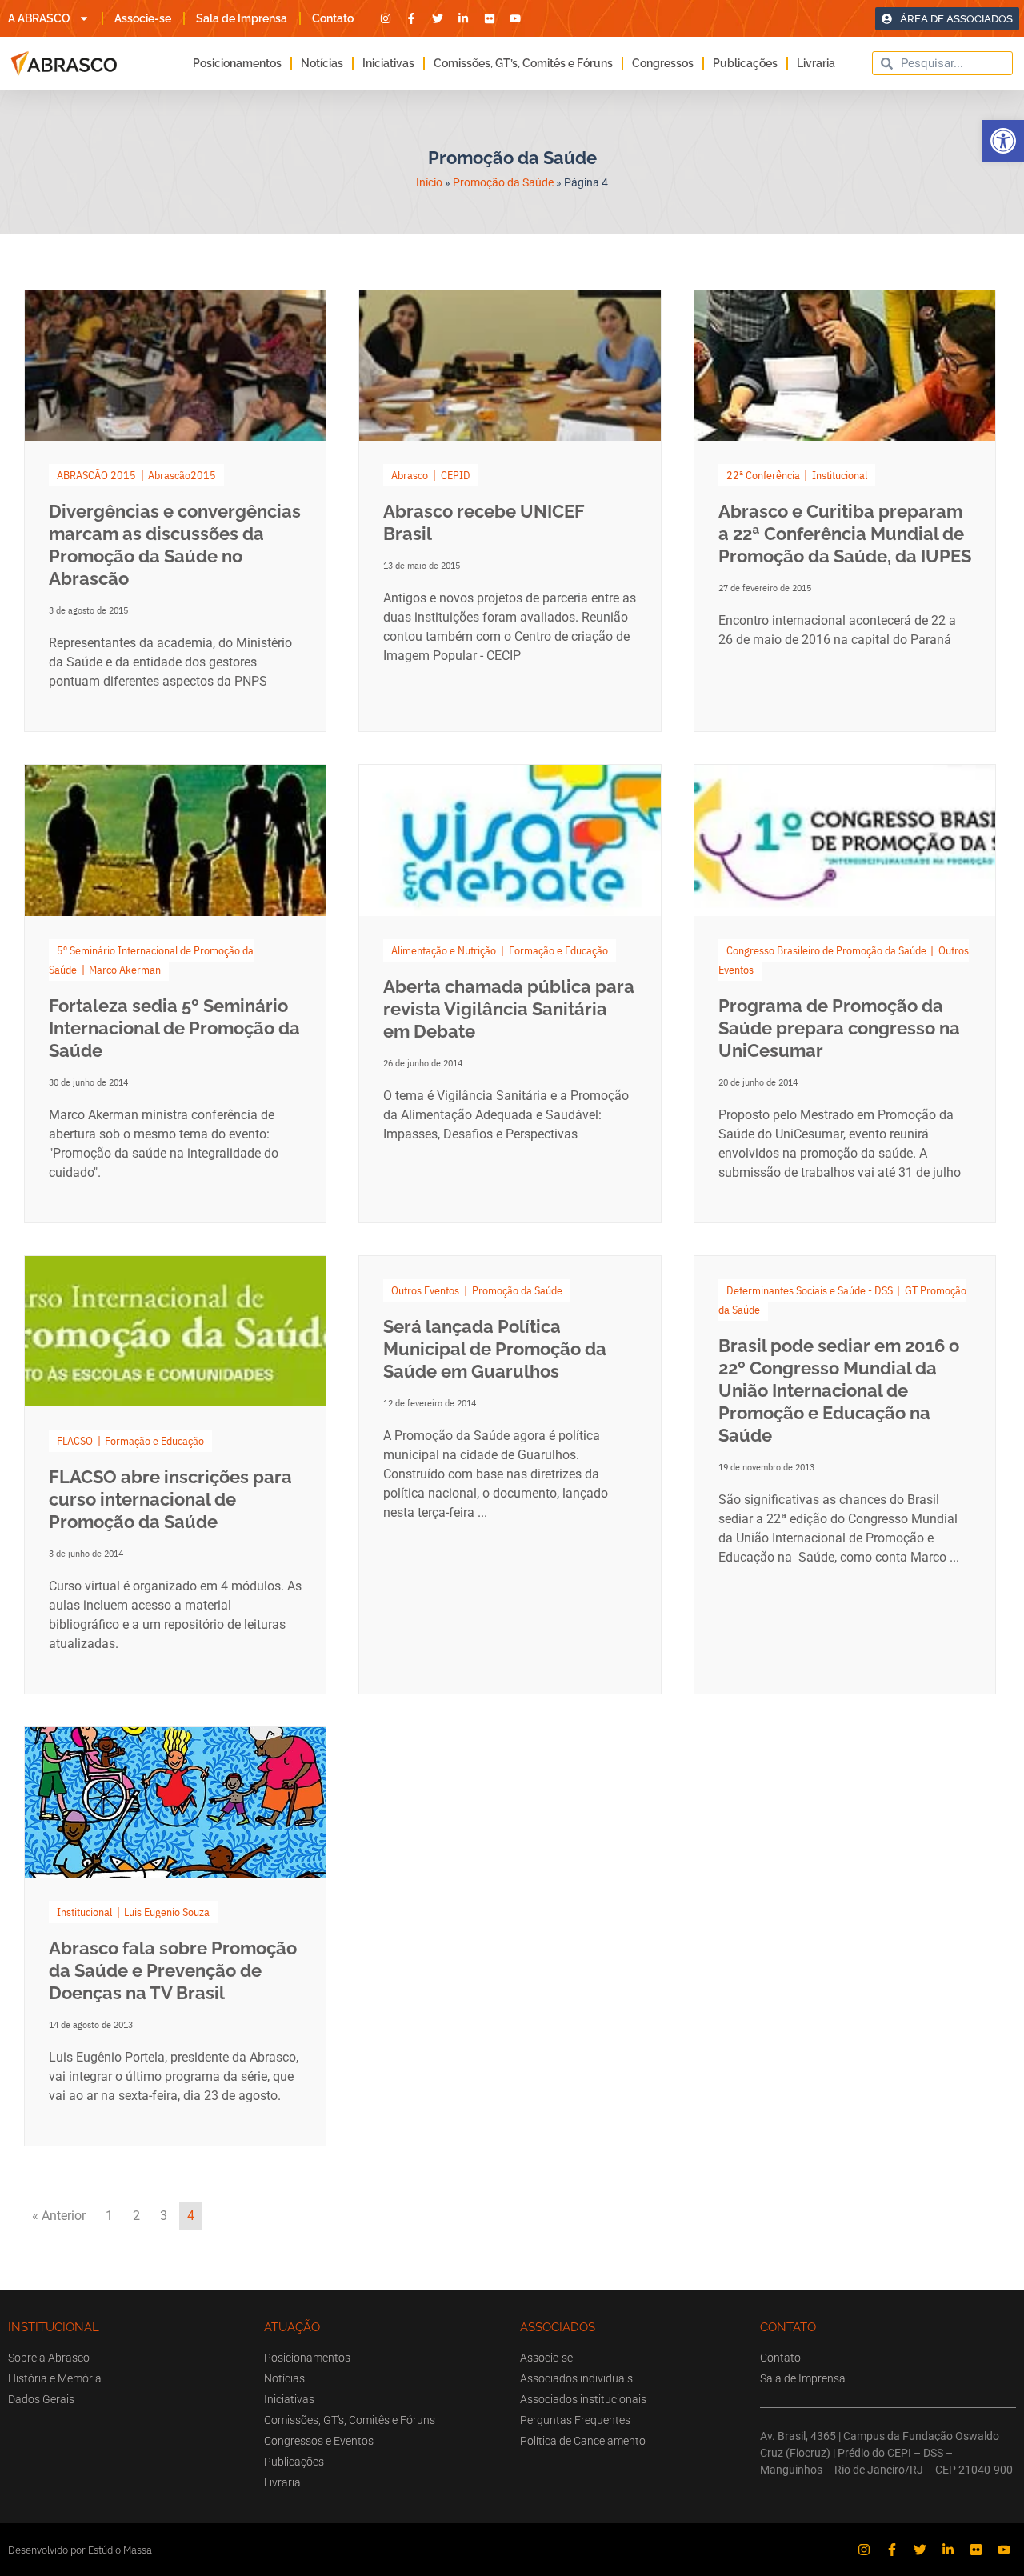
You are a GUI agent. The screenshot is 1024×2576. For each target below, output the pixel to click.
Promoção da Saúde (503, 182)
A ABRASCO (39, 18)
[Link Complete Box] (175, 511)
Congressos (663, 63)
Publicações (745, 63)
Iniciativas (388, 63)
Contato (333, 18)
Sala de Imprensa (242, 18)
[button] (1003, 141)
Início (429, 182)
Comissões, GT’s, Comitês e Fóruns (523, 63)
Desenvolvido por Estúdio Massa (80, 2550)
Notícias (322, 63)
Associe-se (143, 18)
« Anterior (59, 2216)
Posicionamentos (237, 63)
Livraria (816, 63)
